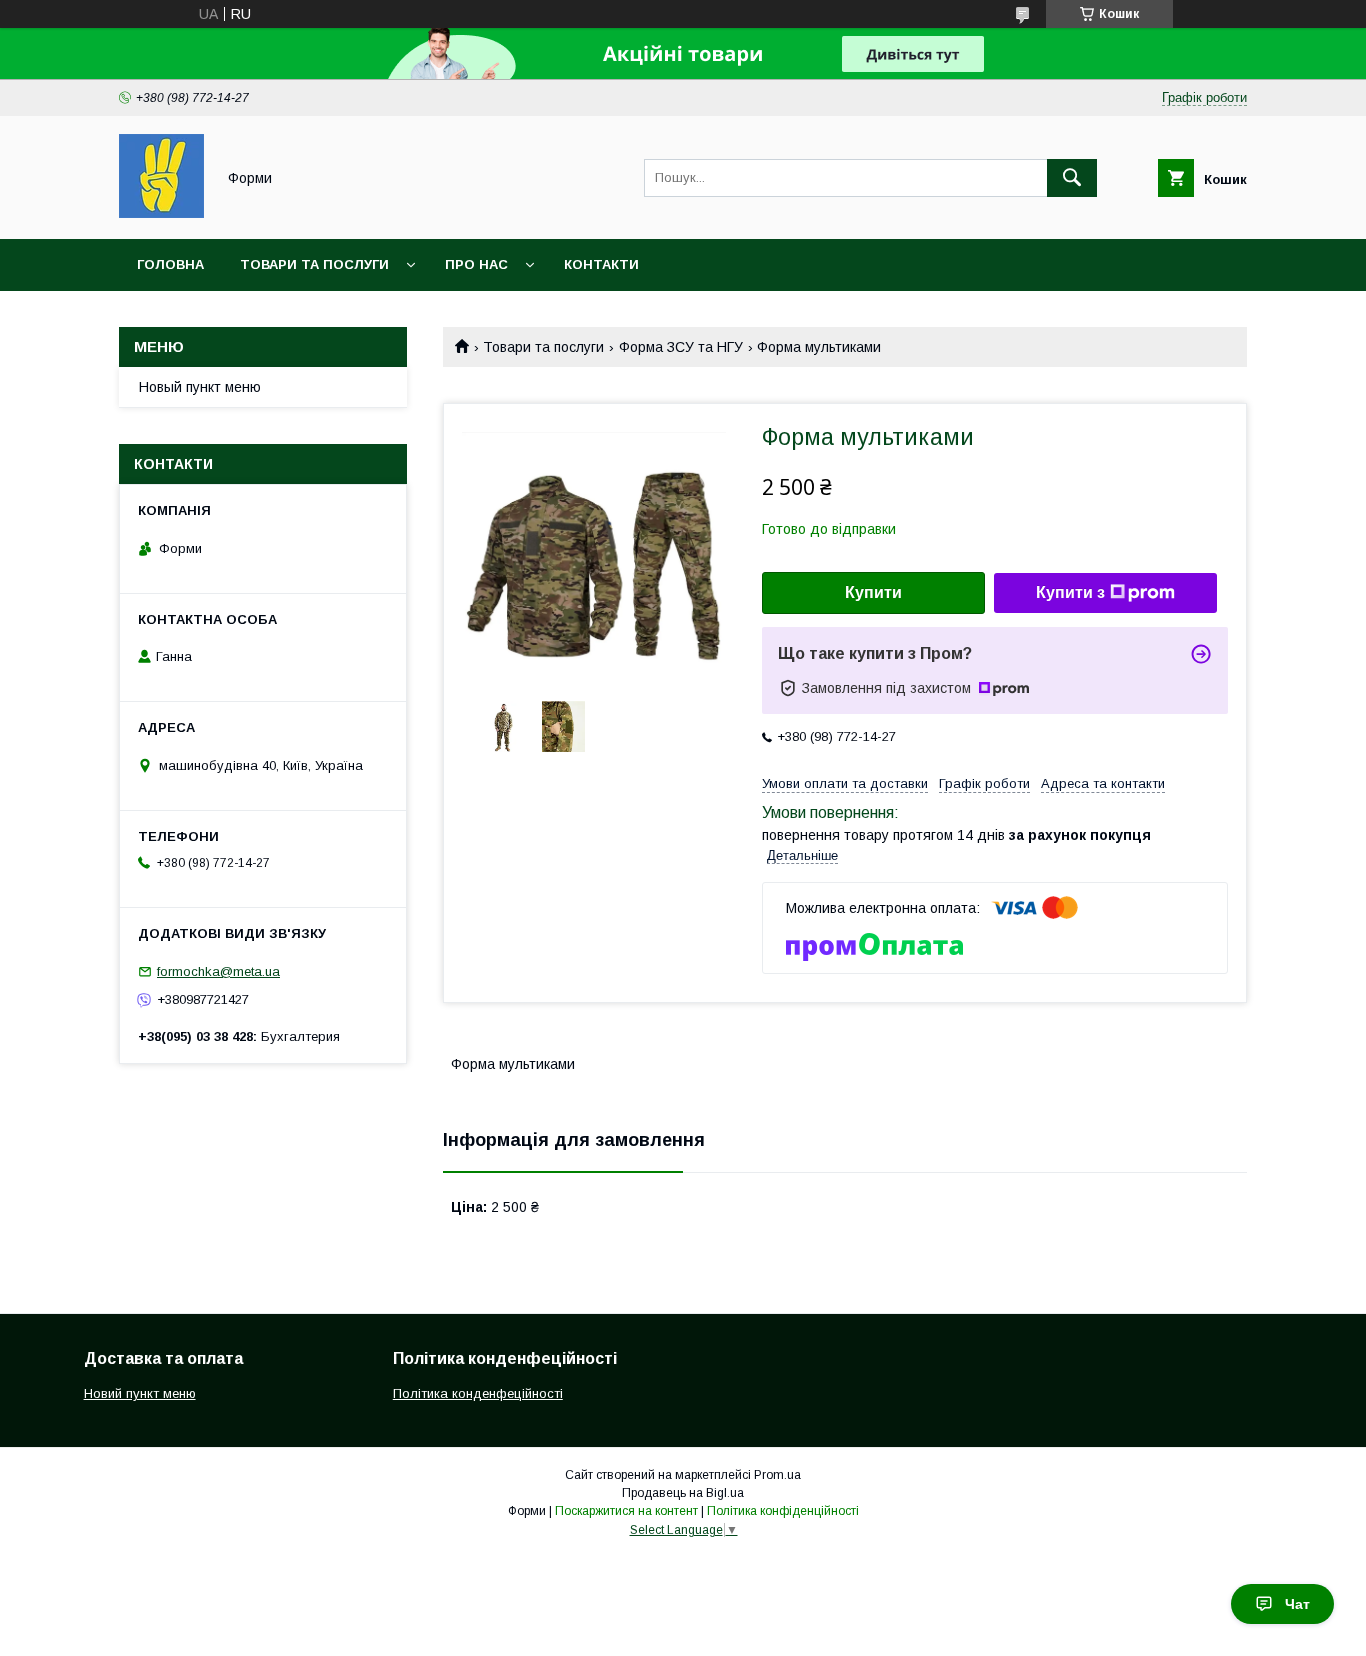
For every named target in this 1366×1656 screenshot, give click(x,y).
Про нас (476, 264)
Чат (1297, 1604)
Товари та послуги (314, 264)
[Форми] (161, 213)
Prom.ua (777, 1475)
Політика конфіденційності (783, 1511)
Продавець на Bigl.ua (683, 1493)
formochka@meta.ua (218, 971)
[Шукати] (1072, 178)
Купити (873, 592)
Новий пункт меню (140, 1393)
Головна (170, 264)
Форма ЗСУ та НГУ (681, 347)
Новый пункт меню (200, 387)
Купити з (1070, 592)
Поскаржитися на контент (626, 1511)
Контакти (601, 264)
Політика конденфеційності (478, 1393)
